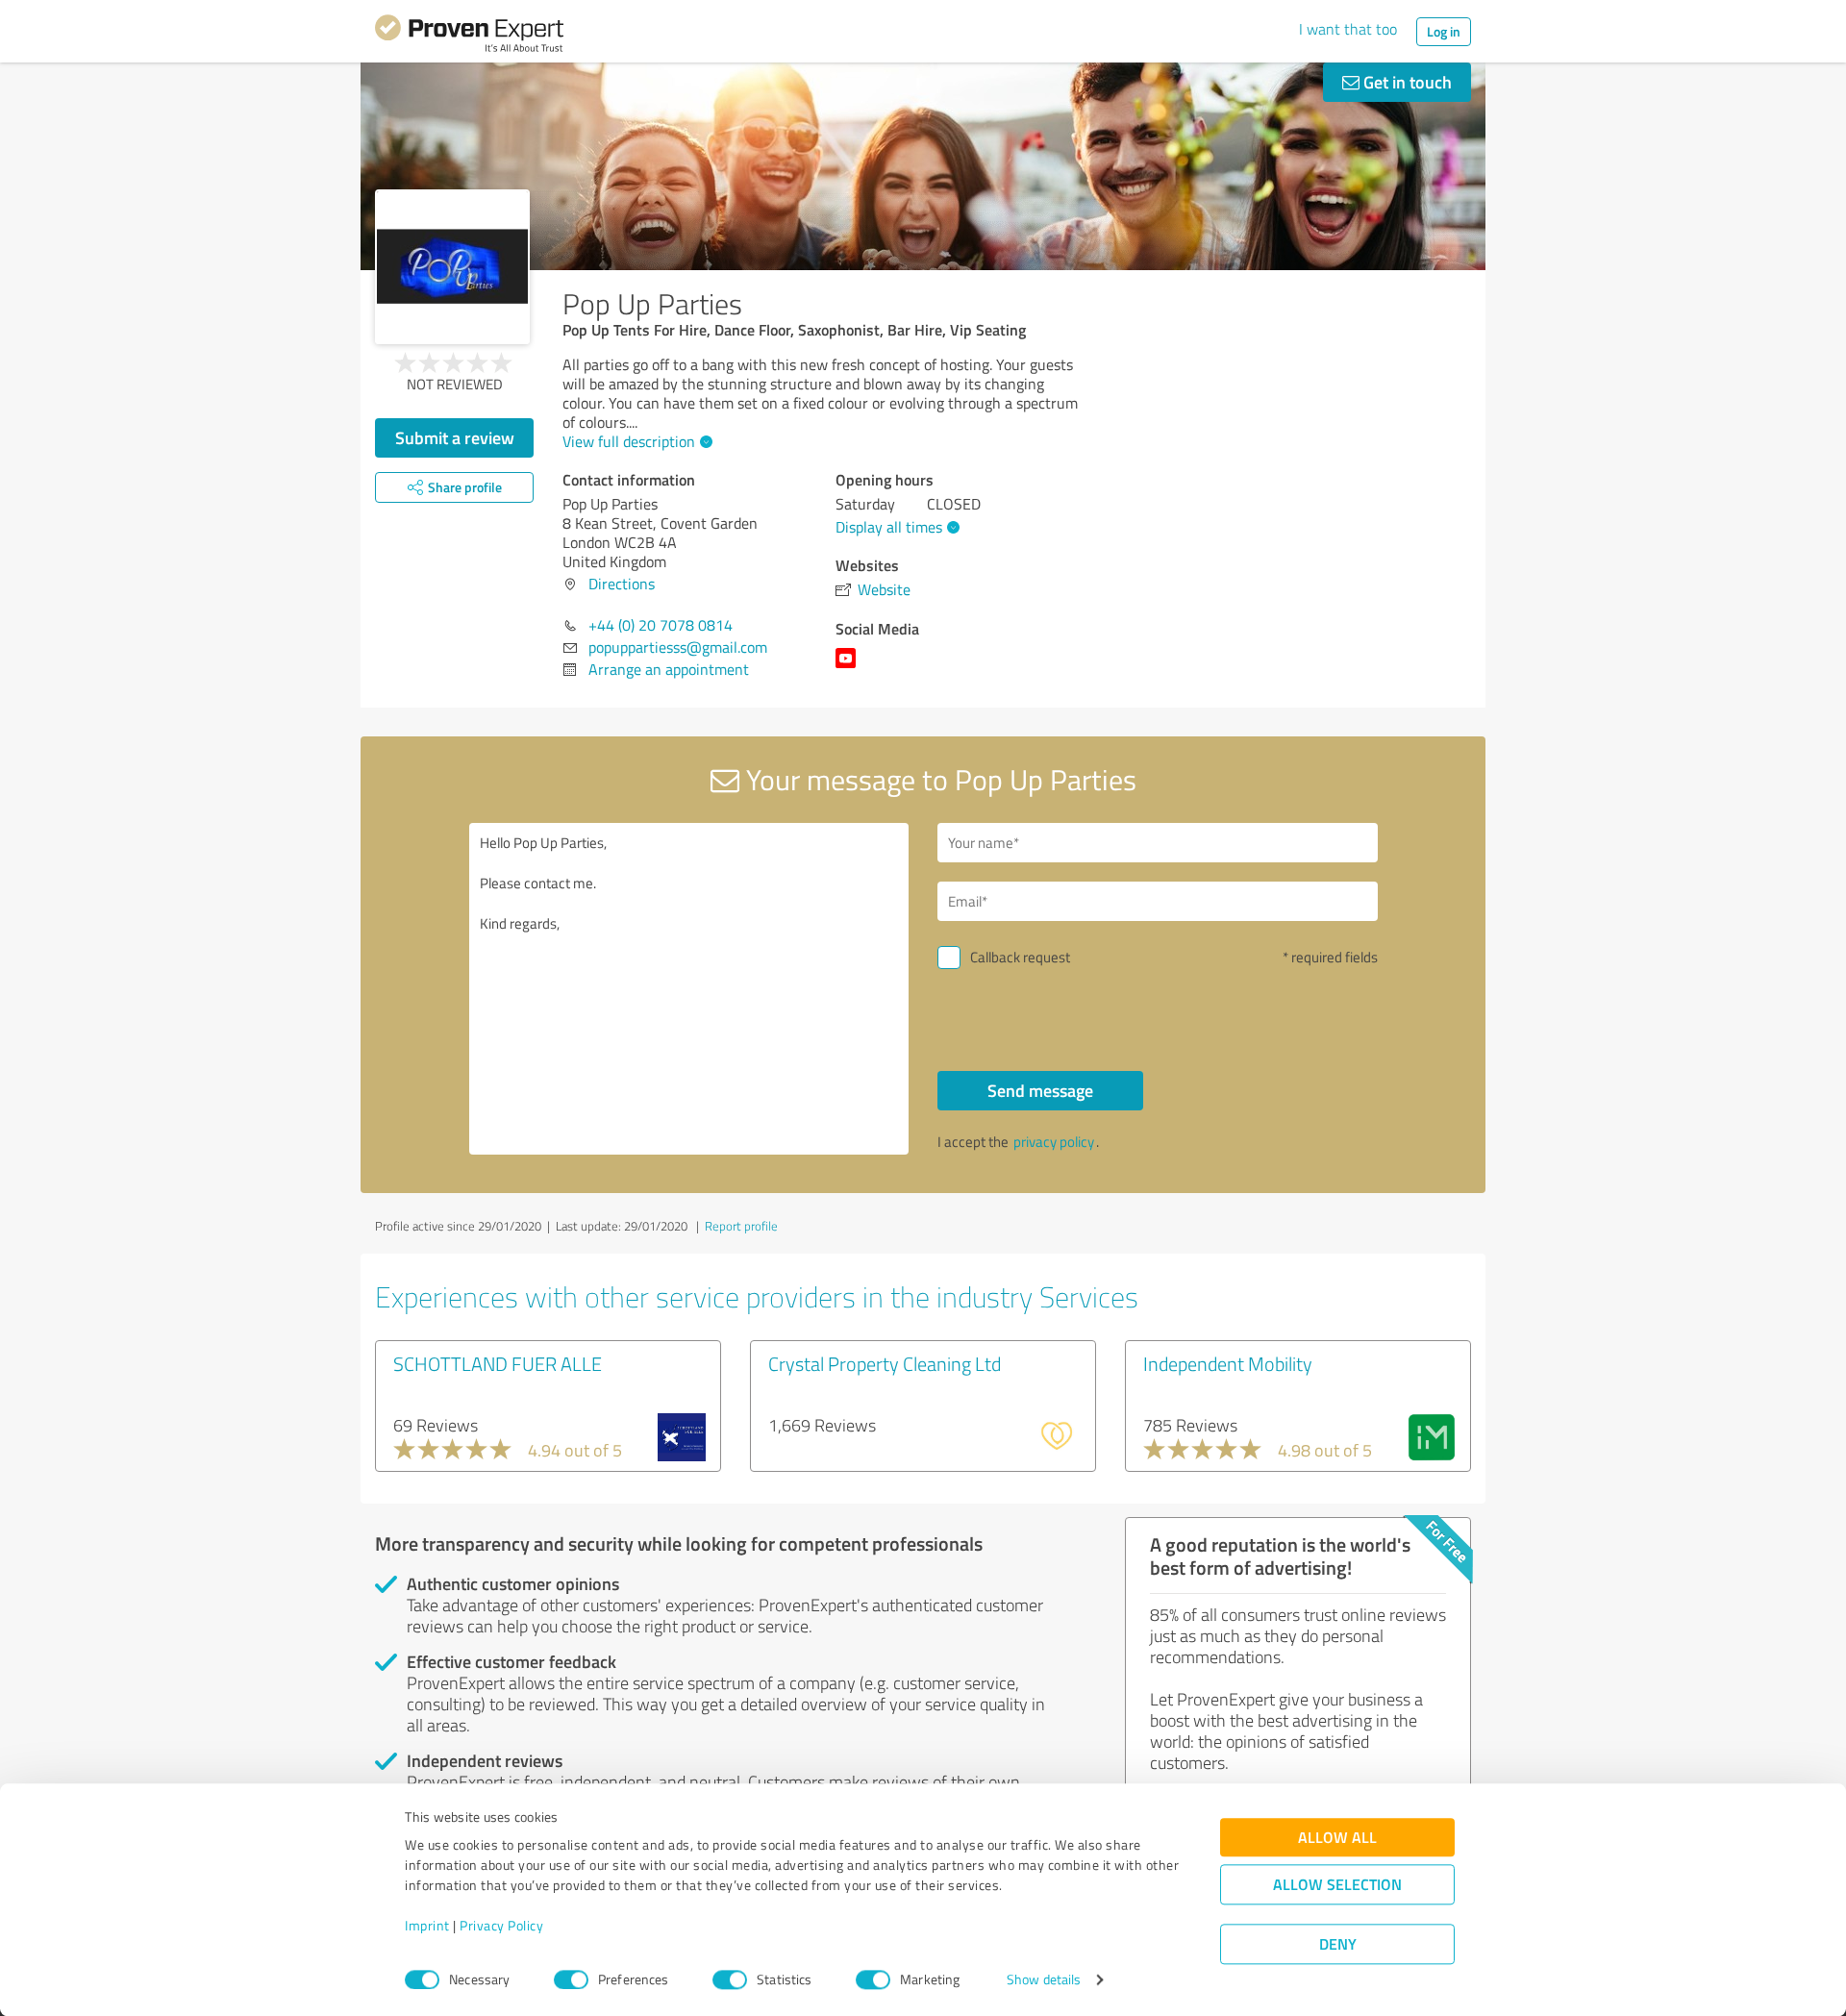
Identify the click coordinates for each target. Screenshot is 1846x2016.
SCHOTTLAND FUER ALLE (498, 1363)
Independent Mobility (1228, 1363)
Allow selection (1337, 1885)
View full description (629, 441)
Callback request (1020, 957)
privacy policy (1054, 1142)
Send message (1040, 1090)
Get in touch (1406, 82)
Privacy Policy (501, 1926)
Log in (1444, 31)
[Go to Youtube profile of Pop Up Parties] (849, 667)
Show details (1044, 1980)
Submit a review (455, 437)
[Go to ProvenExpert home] (469, 37)
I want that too (1348, 29)
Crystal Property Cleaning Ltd (885, 1363)
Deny (1338, 1944)
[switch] (571, 1979)
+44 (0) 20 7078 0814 (661, 625)
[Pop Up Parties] (452, 267)
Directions (622, 584)
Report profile (741, 1226)
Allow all (1337, 1838)
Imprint (427, 1926)
